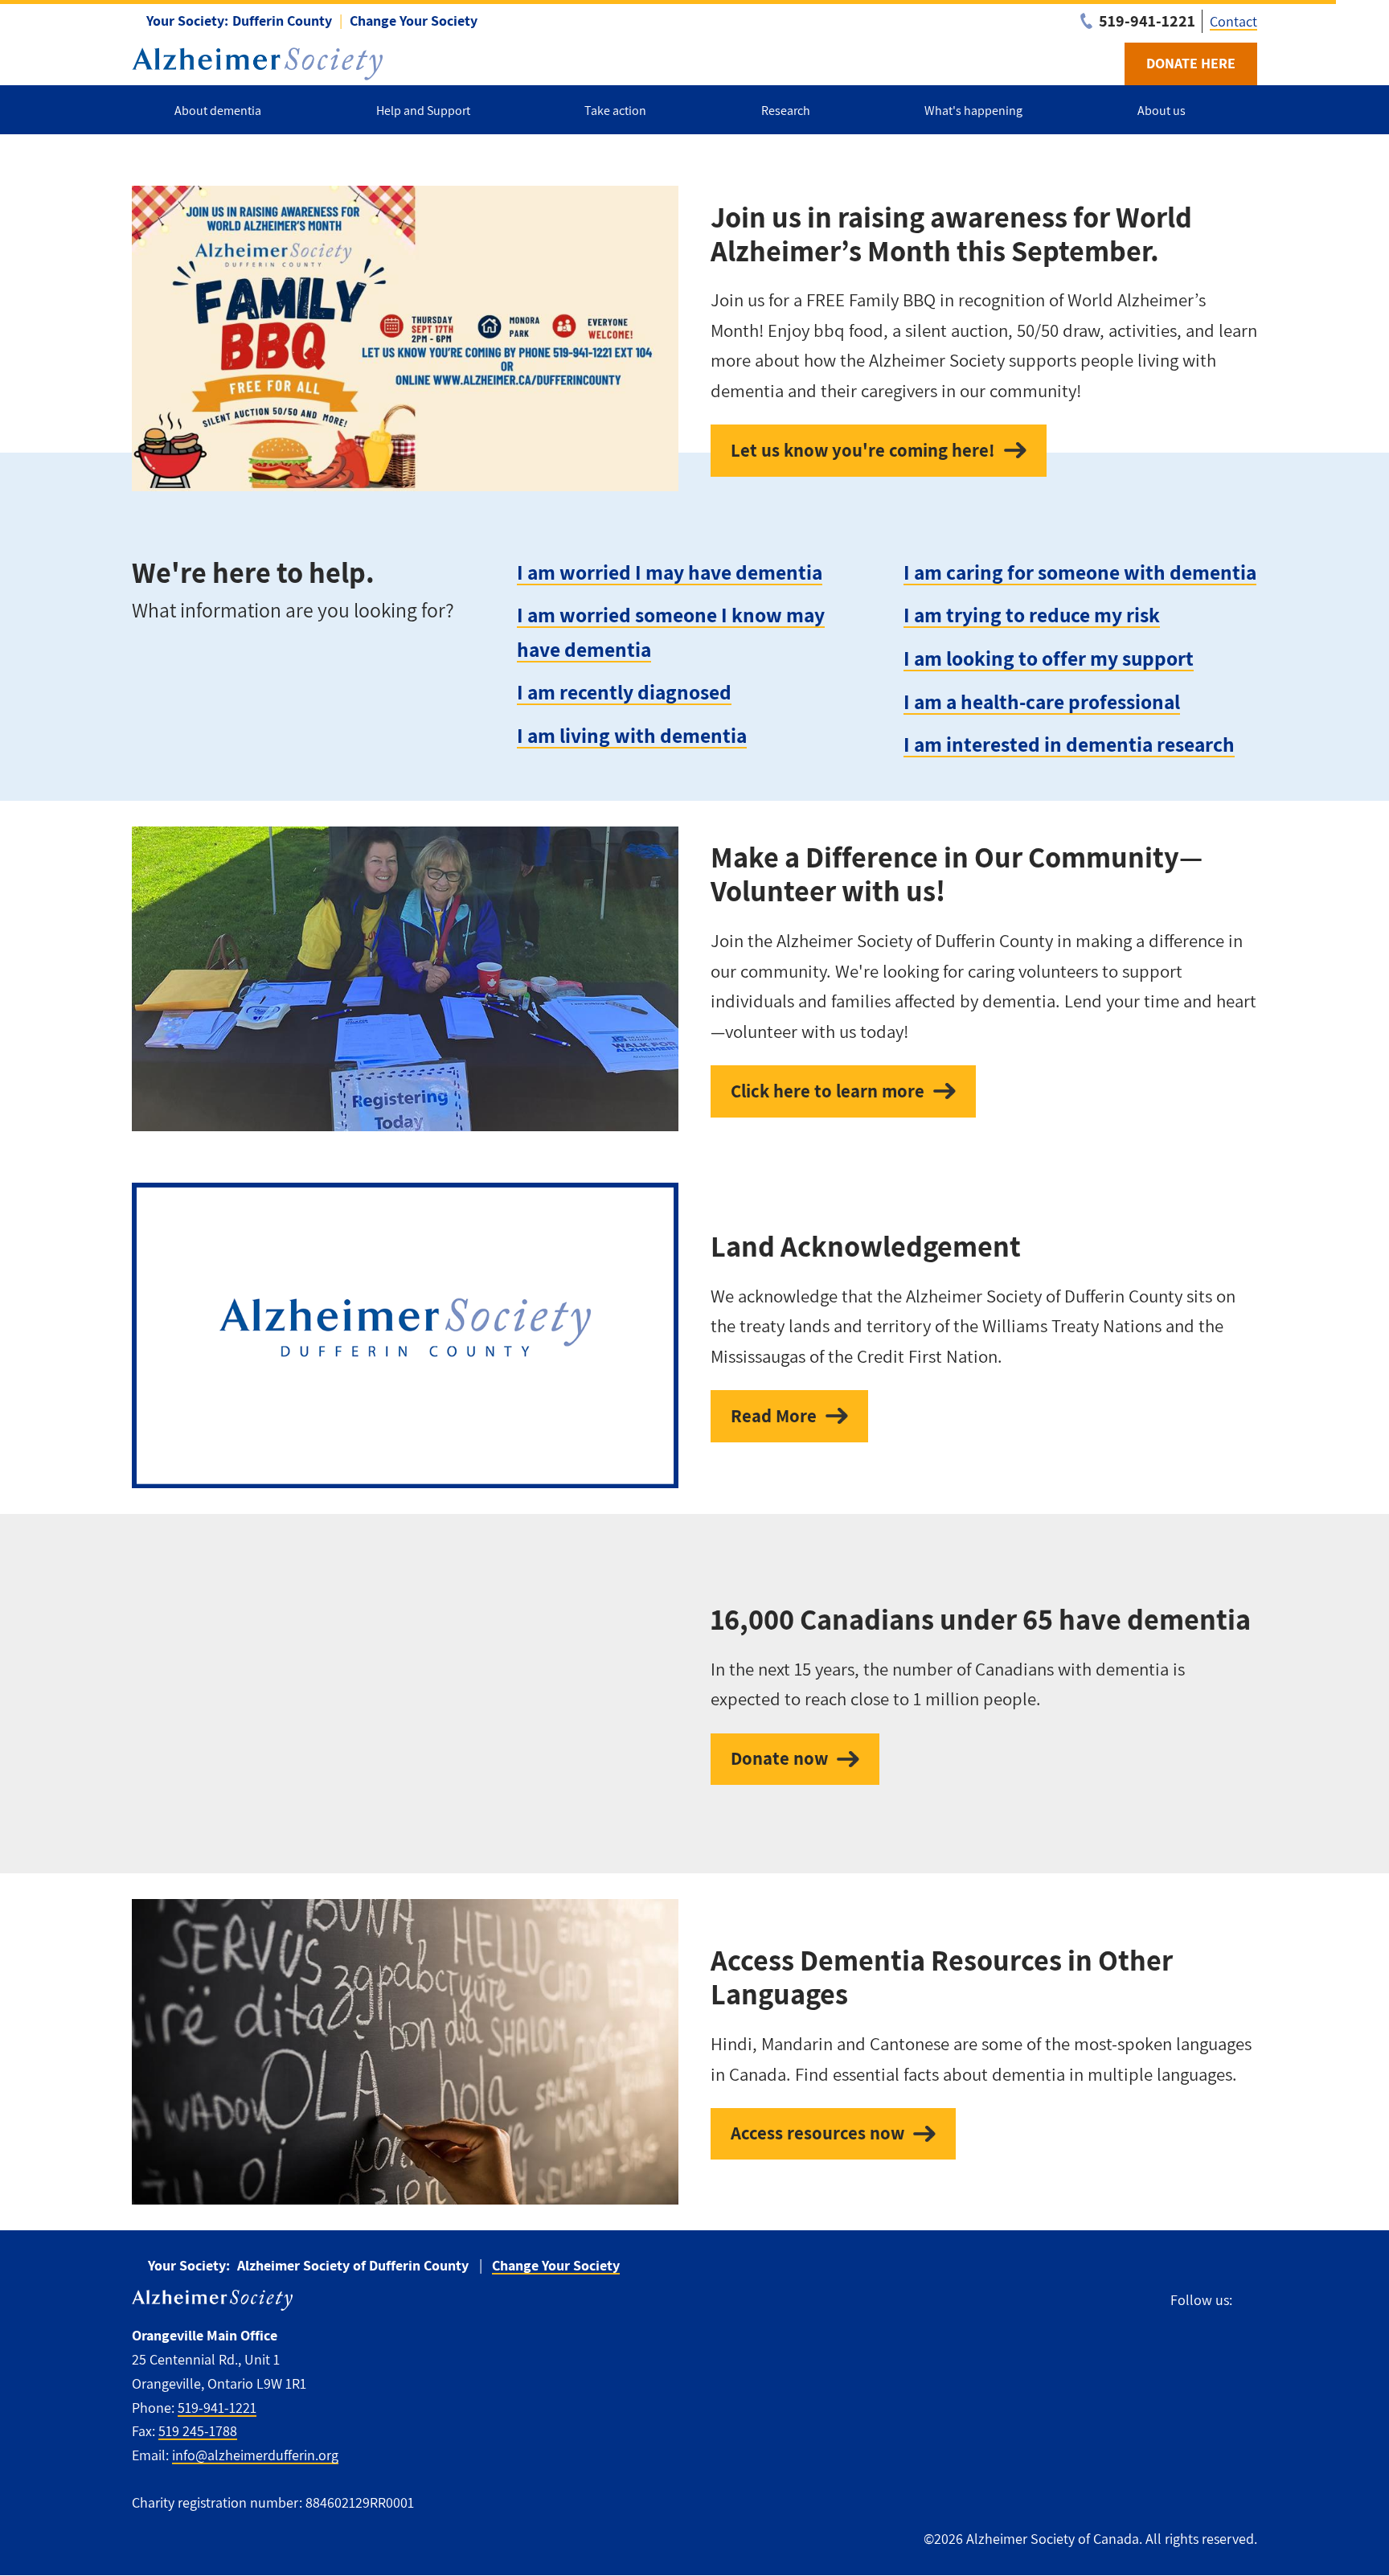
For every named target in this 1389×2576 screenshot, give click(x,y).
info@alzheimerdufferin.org (255, 2455)
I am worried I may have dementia (670, 572)
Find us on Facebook (1252, 2301)
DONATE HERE (1191, 63)
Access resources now (817, 2133)
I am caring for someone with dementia (1080, 572)
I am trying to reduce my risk (1032, 615)
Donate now (779, 1758)
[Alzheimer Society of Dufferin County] (257, 64)
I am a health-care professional (1042, 701)
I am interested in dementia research (1069, 744)
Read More (774, 1416)
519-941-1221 (217, 2408)
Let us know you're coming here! (863, 450)
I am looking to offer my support (1049, 658)
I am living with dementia (632, 735)
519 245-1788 (198, 2431)
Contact (1233, 21)
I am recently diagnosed (624, 692)
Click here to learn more (828, 1091)
